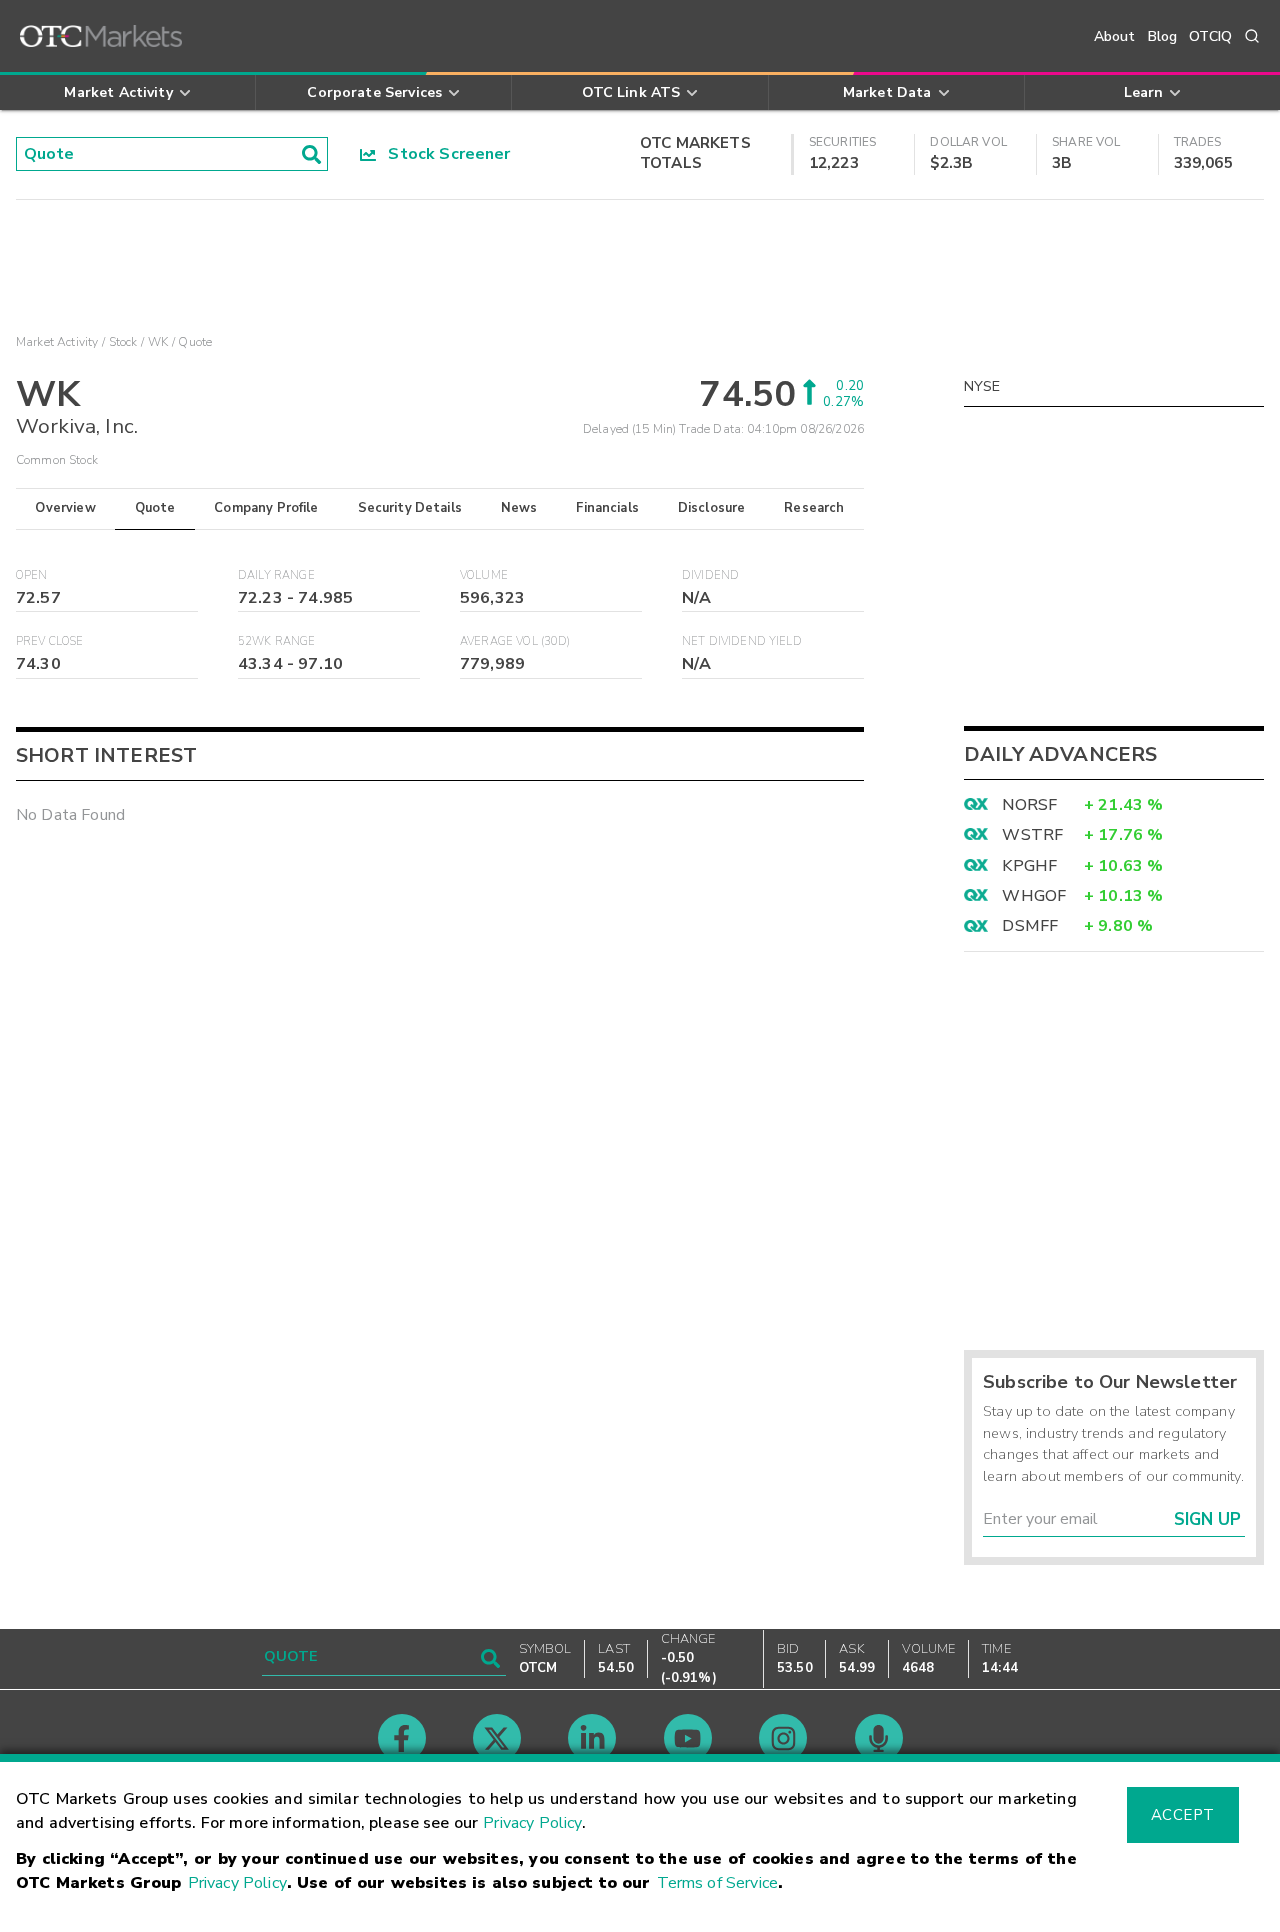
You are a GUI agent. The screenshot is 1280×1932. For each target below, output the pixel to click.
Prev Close (50, 641)
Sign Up (1207, 1519)
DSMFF (1030, 926)
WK (158, 342)
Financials (607, 508)
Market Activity (57, 342)
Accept (1183, 1815)
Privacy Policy (532, 1823)
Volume (484, 575)
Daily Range (276, 575)
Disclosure (712, 508)
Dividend (710, 575)
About (1115, 36)
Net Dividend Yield (742, 641)
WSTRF (1032, 835)
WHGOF (1034, 896)
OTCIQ (1210, 36)
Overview (65, 508)
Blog (1163, 36)
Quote (155, 508)
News (519, 508)
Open (32, 575)
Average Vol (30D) (515, 641)
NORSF (1029, 805)
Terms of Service (717, 1883)
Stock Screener (443, 154)
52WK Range (277, 641)
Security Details (410, 508)
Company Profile (266, 508)
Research (814, 508)
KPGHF (1029, 866)
